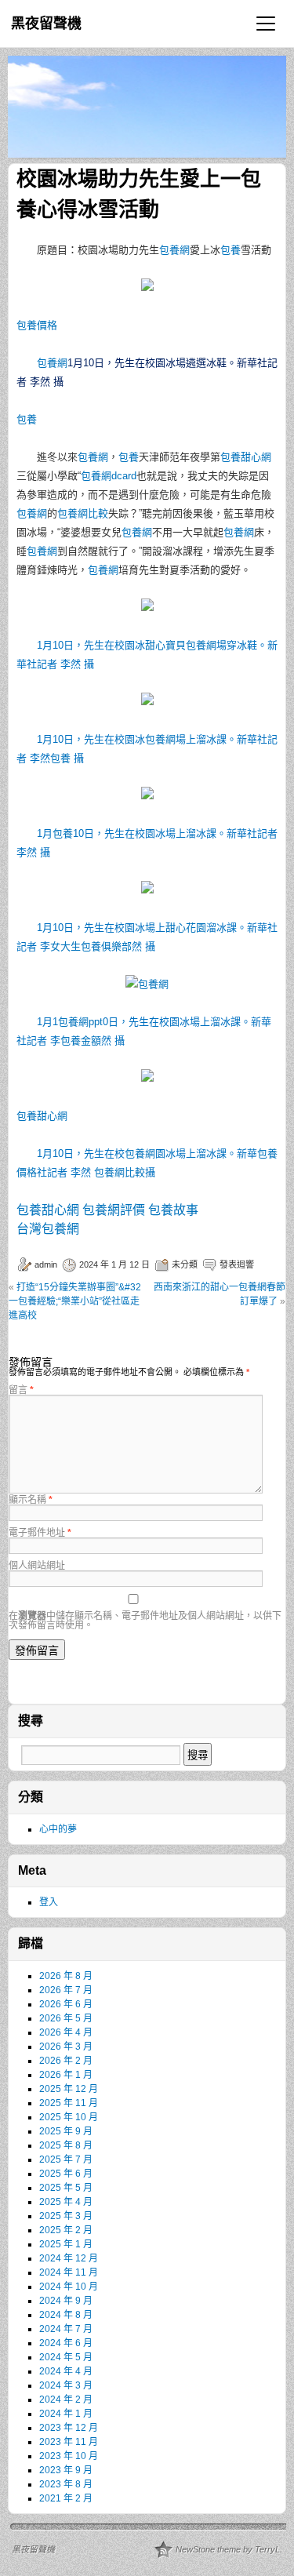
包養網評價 (114, 1210)
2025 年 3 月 (66, 2216)
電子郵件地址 (40, 1533)
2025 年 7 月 (66, 2159)
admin (46, 1264)
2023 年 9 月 (66, 2470)
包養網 (174, 250)
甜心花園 (186, 928)
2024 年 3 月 (66, 2385)
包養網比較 (83, 513)
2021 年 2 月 (66, 2498)
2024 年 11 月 (69, 2272)
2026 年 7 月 (66, 1990)
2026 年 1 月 (66, 2075)
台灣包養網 (48, 1229)
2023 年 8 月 (66, 2484)
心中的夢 (58, 1829)
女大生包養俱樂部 (91, 946)
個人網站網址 (37, 1566)
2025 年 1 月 (66, 2244)
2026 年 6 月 (66, 2004)
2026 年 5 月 (66, 2018)
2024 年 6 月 (66, 2343)
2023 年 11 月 (69, 2442)
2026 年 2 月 (66, 2061)
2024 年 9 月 (66, 2301)
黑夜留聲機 (46, 24)
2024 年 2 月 (66, 2400)
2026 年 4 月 (66, 2032)
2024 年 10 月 (69, 2287)
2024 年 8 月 (66, 2315)
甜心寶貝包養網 (181, 645)
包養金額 (81, 1041)
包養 (230, 250)
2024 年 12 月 (69, 2258)
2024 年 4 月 (66, 2371)
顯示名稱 (31, 1500)
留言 (21, 1390)
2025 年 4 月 (66, 2202)
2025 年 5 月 (66, 2188)
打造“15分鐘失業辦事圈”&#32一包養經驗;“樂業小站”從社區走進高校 (75, 1301)
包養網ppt (80, 1022)
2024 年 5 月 (66, 2357)
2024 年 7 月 (66, 2329)
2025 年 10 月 (69, 2117)
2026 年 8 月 (66, 1976)
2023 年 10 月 (69, 2456)
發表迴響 (237, 1264)
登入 (49, 1902)
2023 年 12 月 (69, 2428)
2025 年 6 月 (66, 2174)
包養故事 (173, 1210)
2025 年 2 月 (66, 2230)
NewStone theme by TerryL (228, 2549)
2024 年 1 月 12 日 (114, 1264)
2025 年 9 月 (66, 2131)
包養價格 (37, 325)
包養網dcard (109, 476)
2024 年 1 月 (66, 2414)
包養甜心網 (246, 457)
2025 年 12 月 (69, 2089)
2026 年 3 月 (66, 2047)
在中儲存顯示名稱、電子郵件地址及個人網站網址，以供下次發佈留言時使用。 (145, 1621)
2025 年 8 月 (66, 2145)
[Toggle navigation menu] (266, 24)
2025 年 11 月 (69, 2103)
